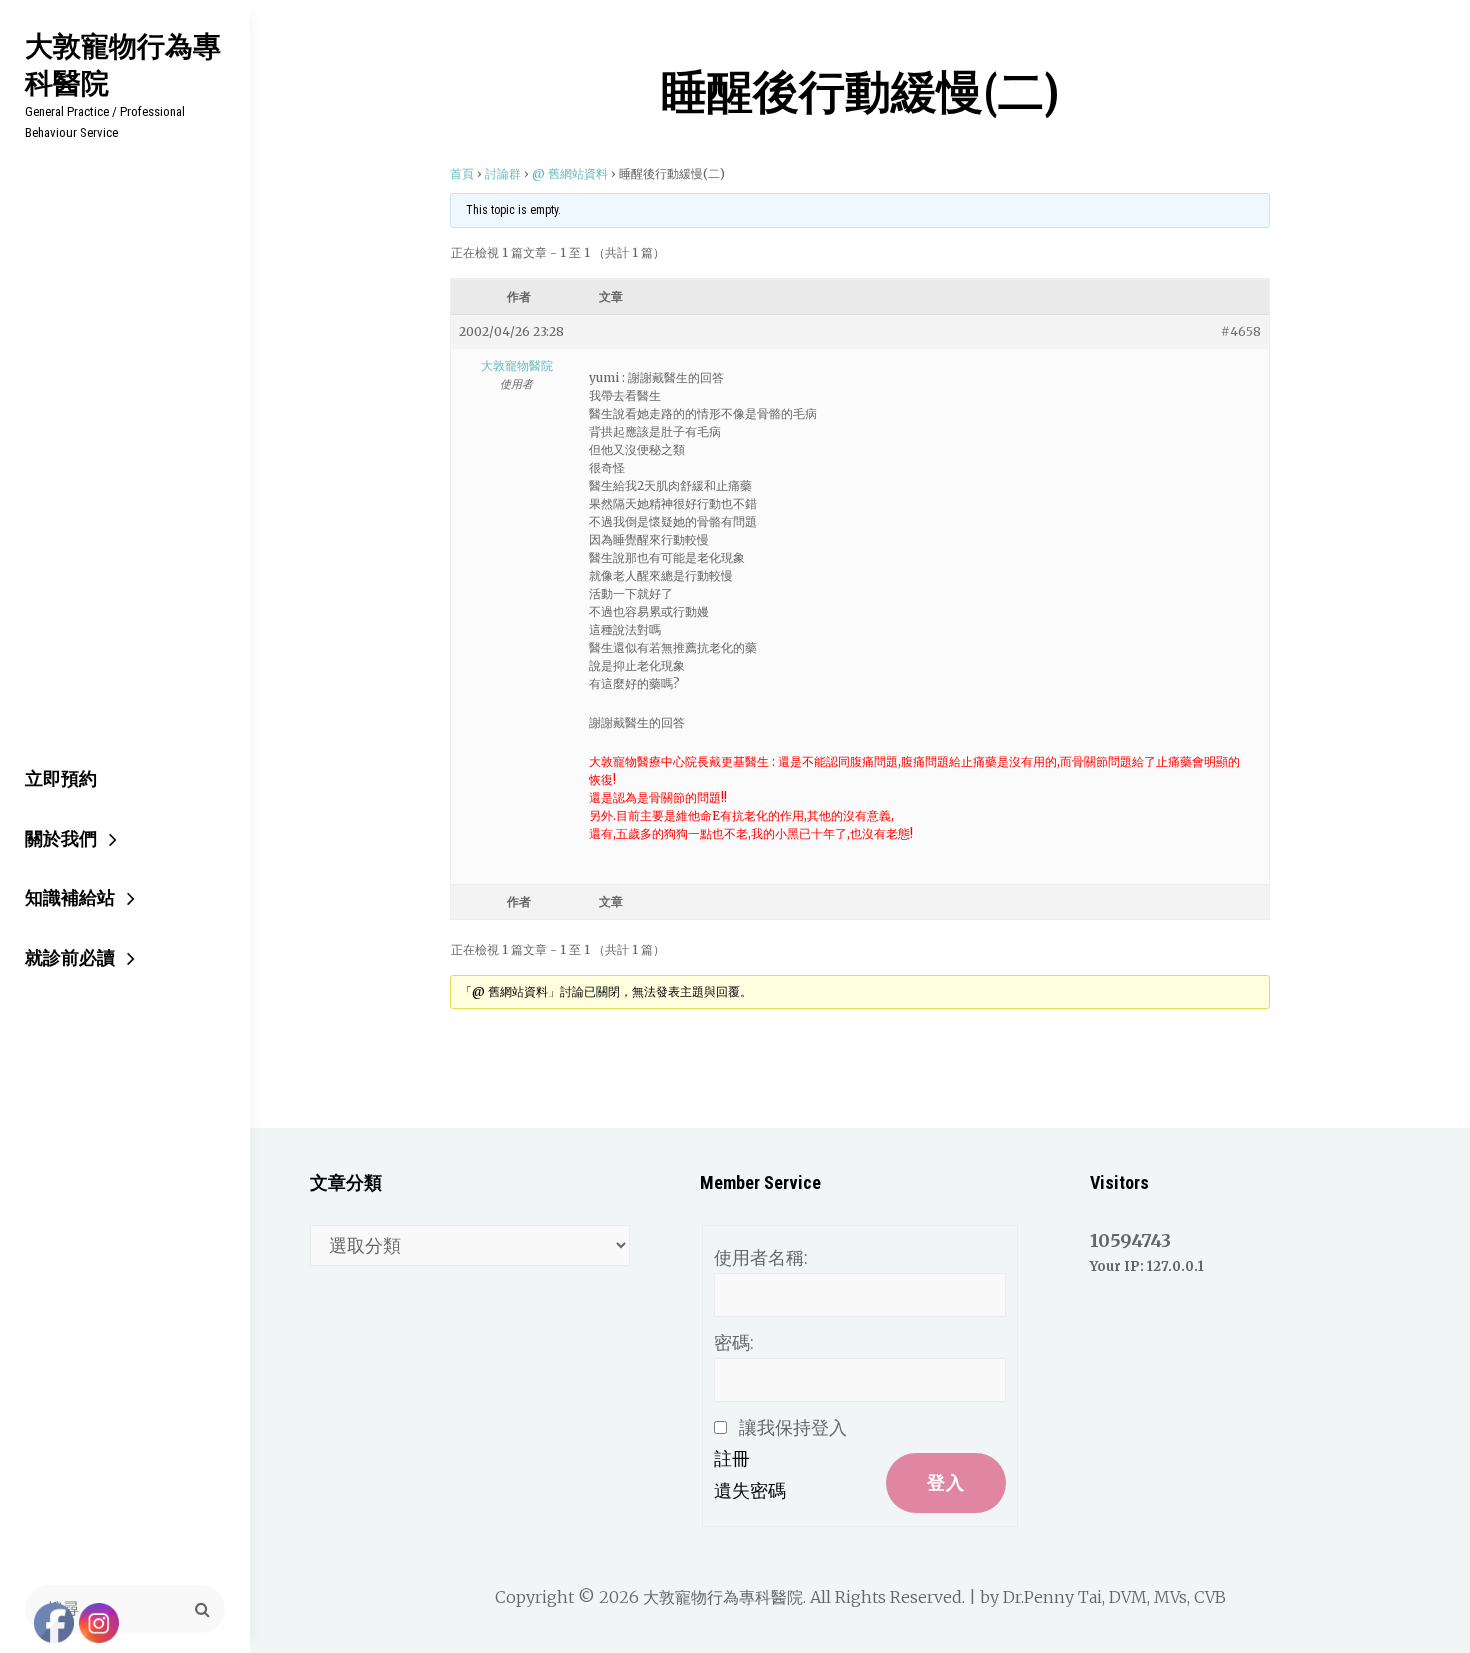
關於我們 (61, 838)
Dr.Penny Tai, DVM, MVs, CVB (1114, 1597)
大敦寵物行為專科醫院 (123, 64)
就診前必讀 (70, 957)
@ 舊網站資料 (570, 173)
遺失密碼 (750, 1490)
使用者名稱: (761, 1257)
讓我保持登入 (793, 1427)
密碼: (734, 1342)
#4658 (1241, 331)
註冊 (732, 1458)
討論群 (503, 173)
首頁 (462, 173)
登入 (946, 1482)
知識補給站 (70, 897)
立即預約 (61, 778)
